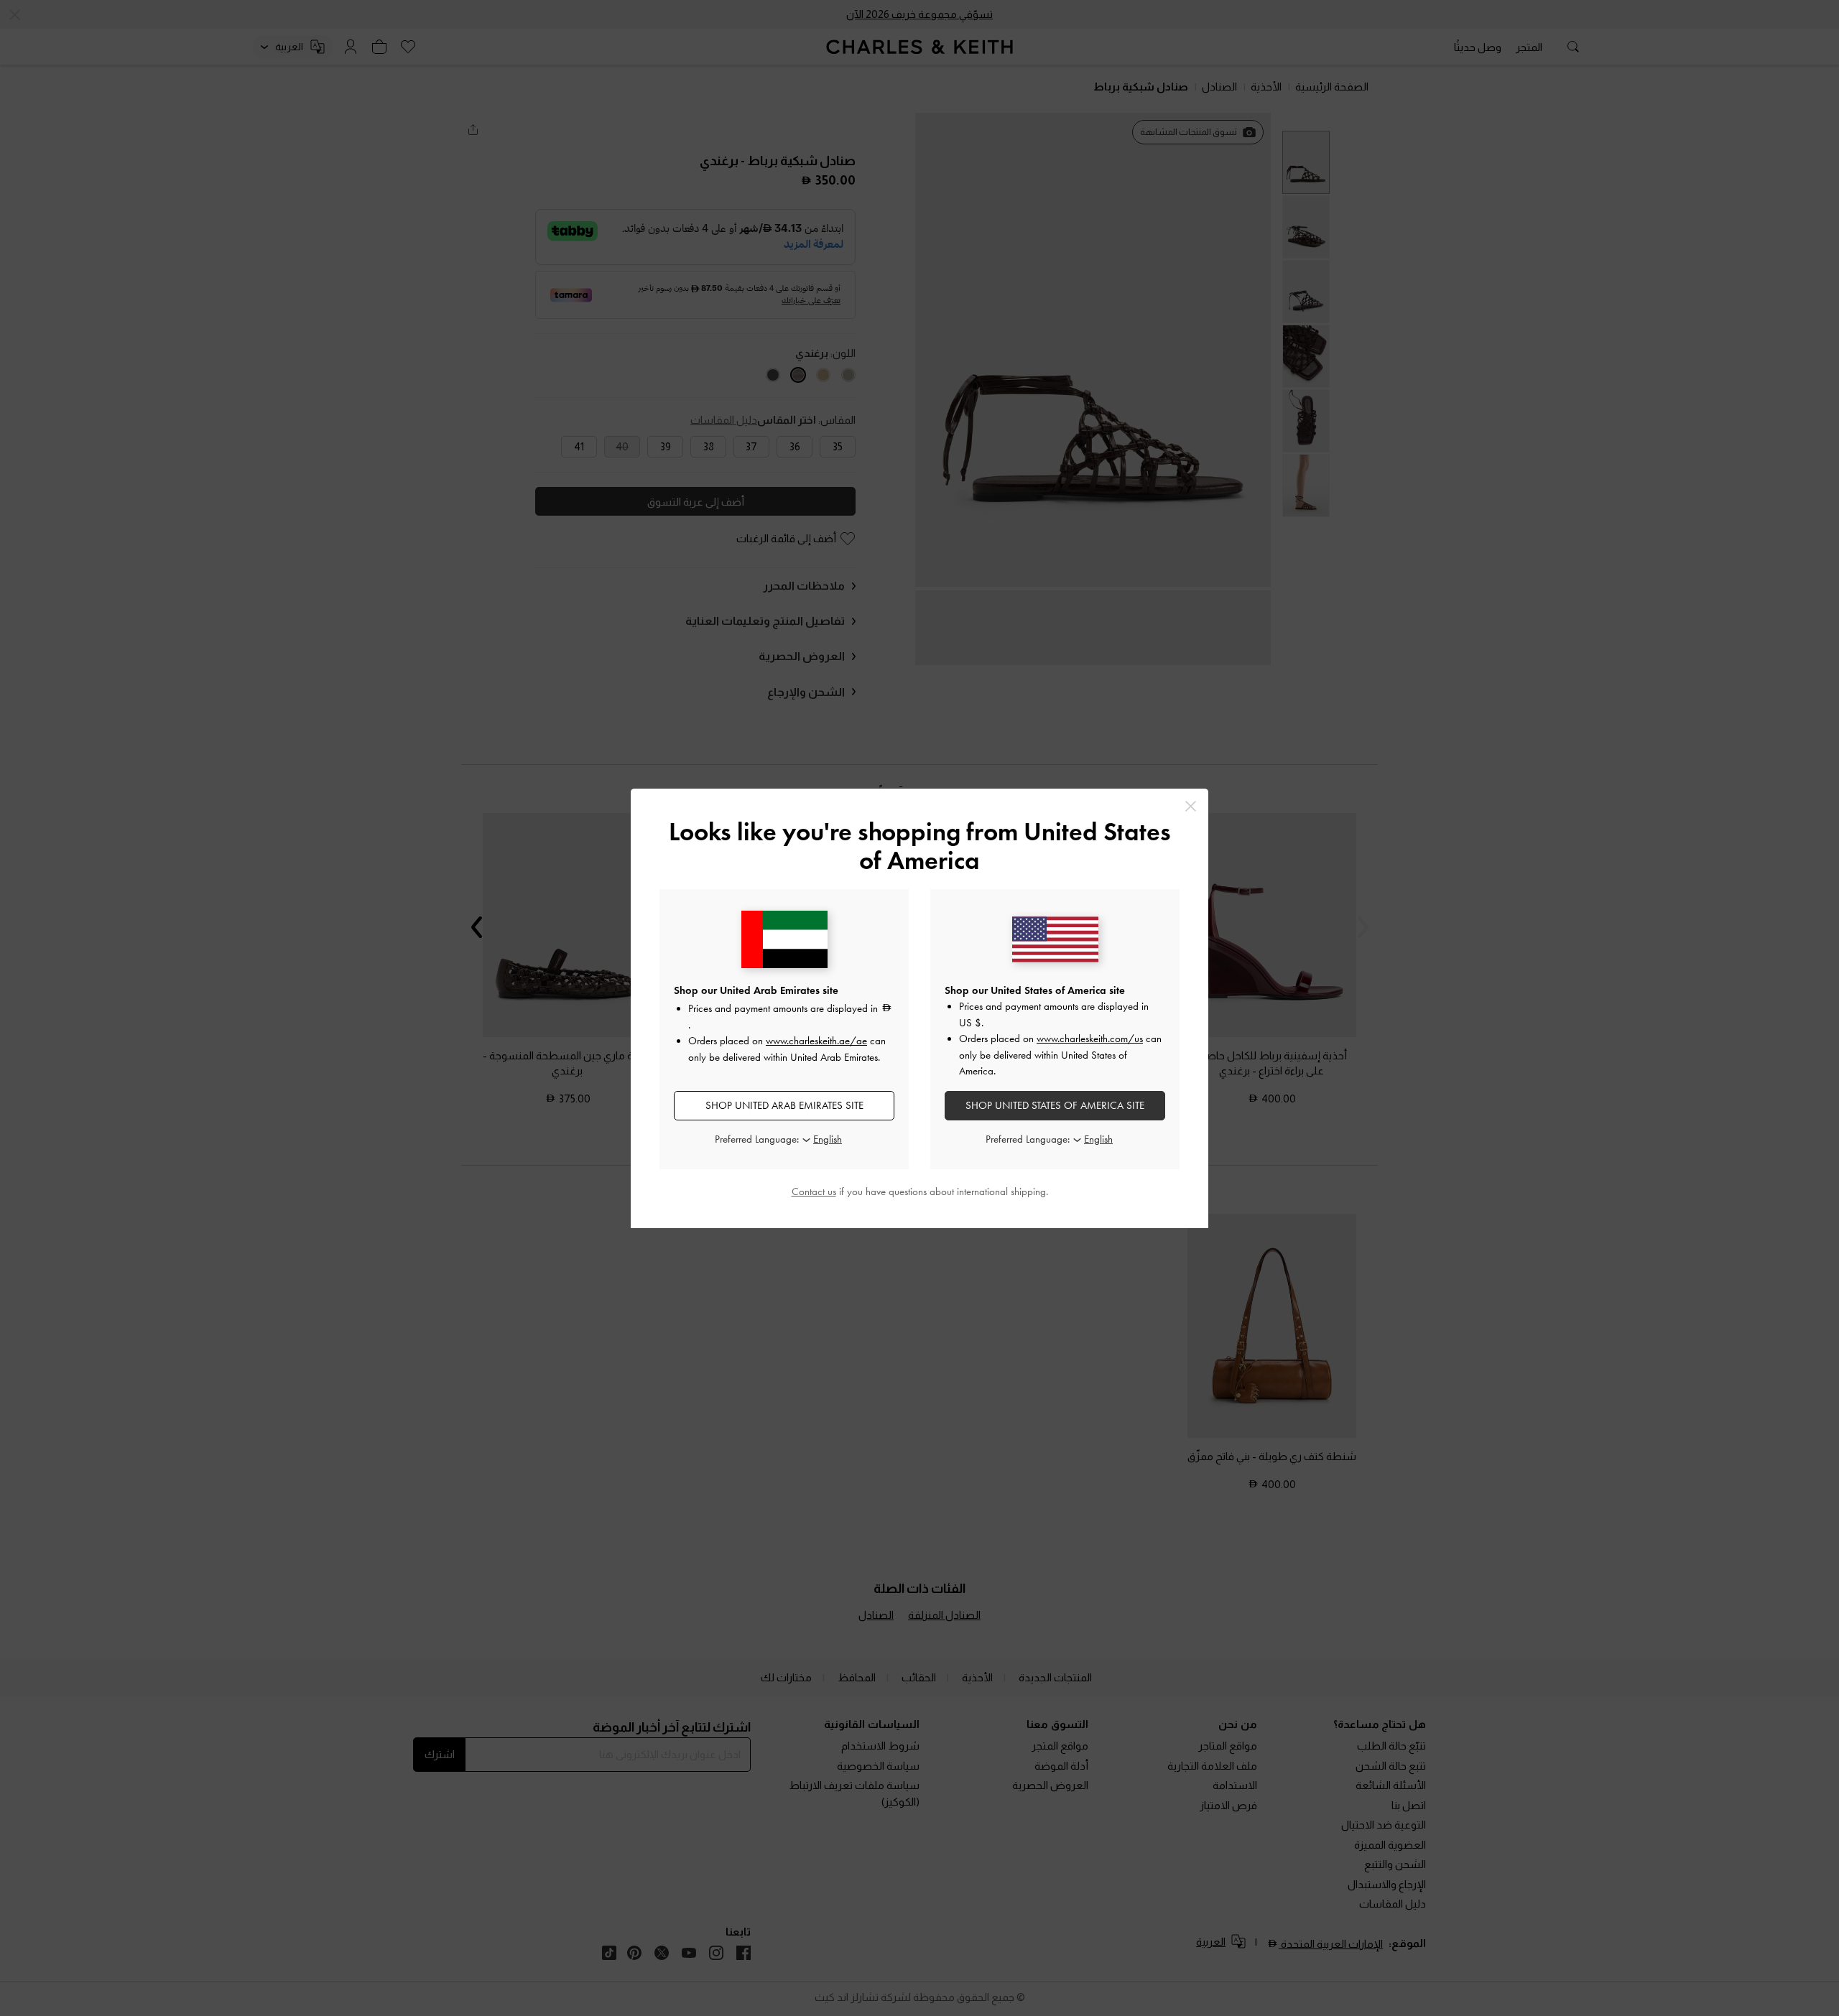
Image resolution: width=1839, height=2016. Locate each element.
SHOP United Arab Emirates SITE (784, 1105)
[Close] (1191, 806)
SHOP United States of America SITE (1055, 1105)
